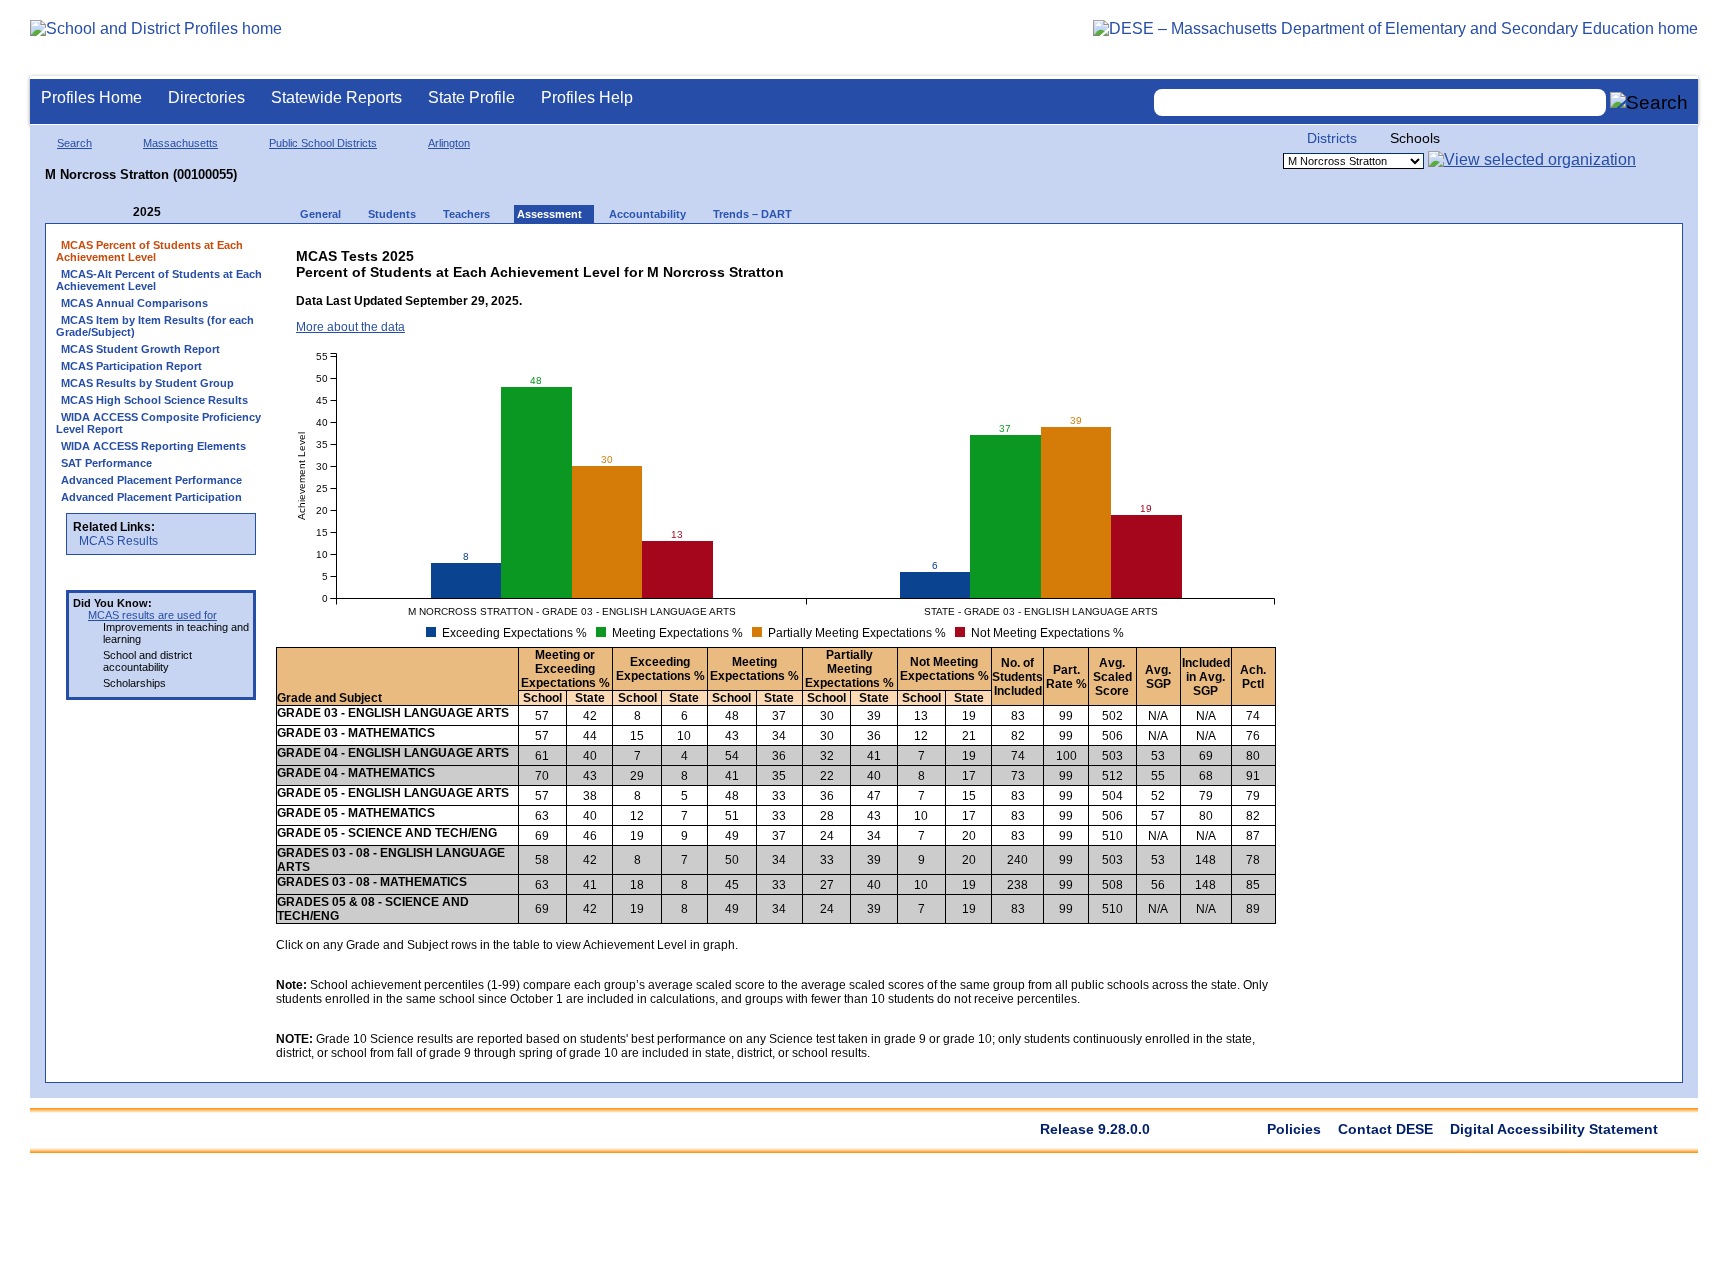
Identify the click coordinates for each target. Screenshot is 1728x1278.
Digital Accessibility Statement (1554, 1129)
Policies (1294, 1129)
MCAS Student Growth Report (140, 349)
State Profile (471, 97)
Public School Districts (323, 143)
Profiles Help (587, 97)
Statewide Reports (336, 97)
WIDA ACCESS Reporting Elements (153, 446)
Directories (206, 97)
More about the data (350, 327)
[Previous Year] (119, 212)
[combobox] (1380, 102)
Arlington (449, 143)
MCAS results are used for (152, 615)
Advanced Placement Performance (151, 480)
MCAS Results (118, 541)
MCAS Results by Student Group (147, 383)
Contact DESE (1385, 1129)
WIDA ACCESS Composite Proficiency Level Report (158, 423)
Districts (1332, 138)
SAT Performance (106, 463)
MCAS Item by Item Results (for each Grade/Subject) (155, 326)
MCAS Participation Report (131, 366)
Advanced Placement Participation (151, 497)
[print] (1120, 251)
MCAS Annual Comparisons (134, 303)
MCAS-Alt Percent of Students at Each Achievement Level (159, 280)
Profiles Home (91, 97)
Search (74, 143)
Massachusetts (180, 143)
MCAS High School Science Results (154, 400)
